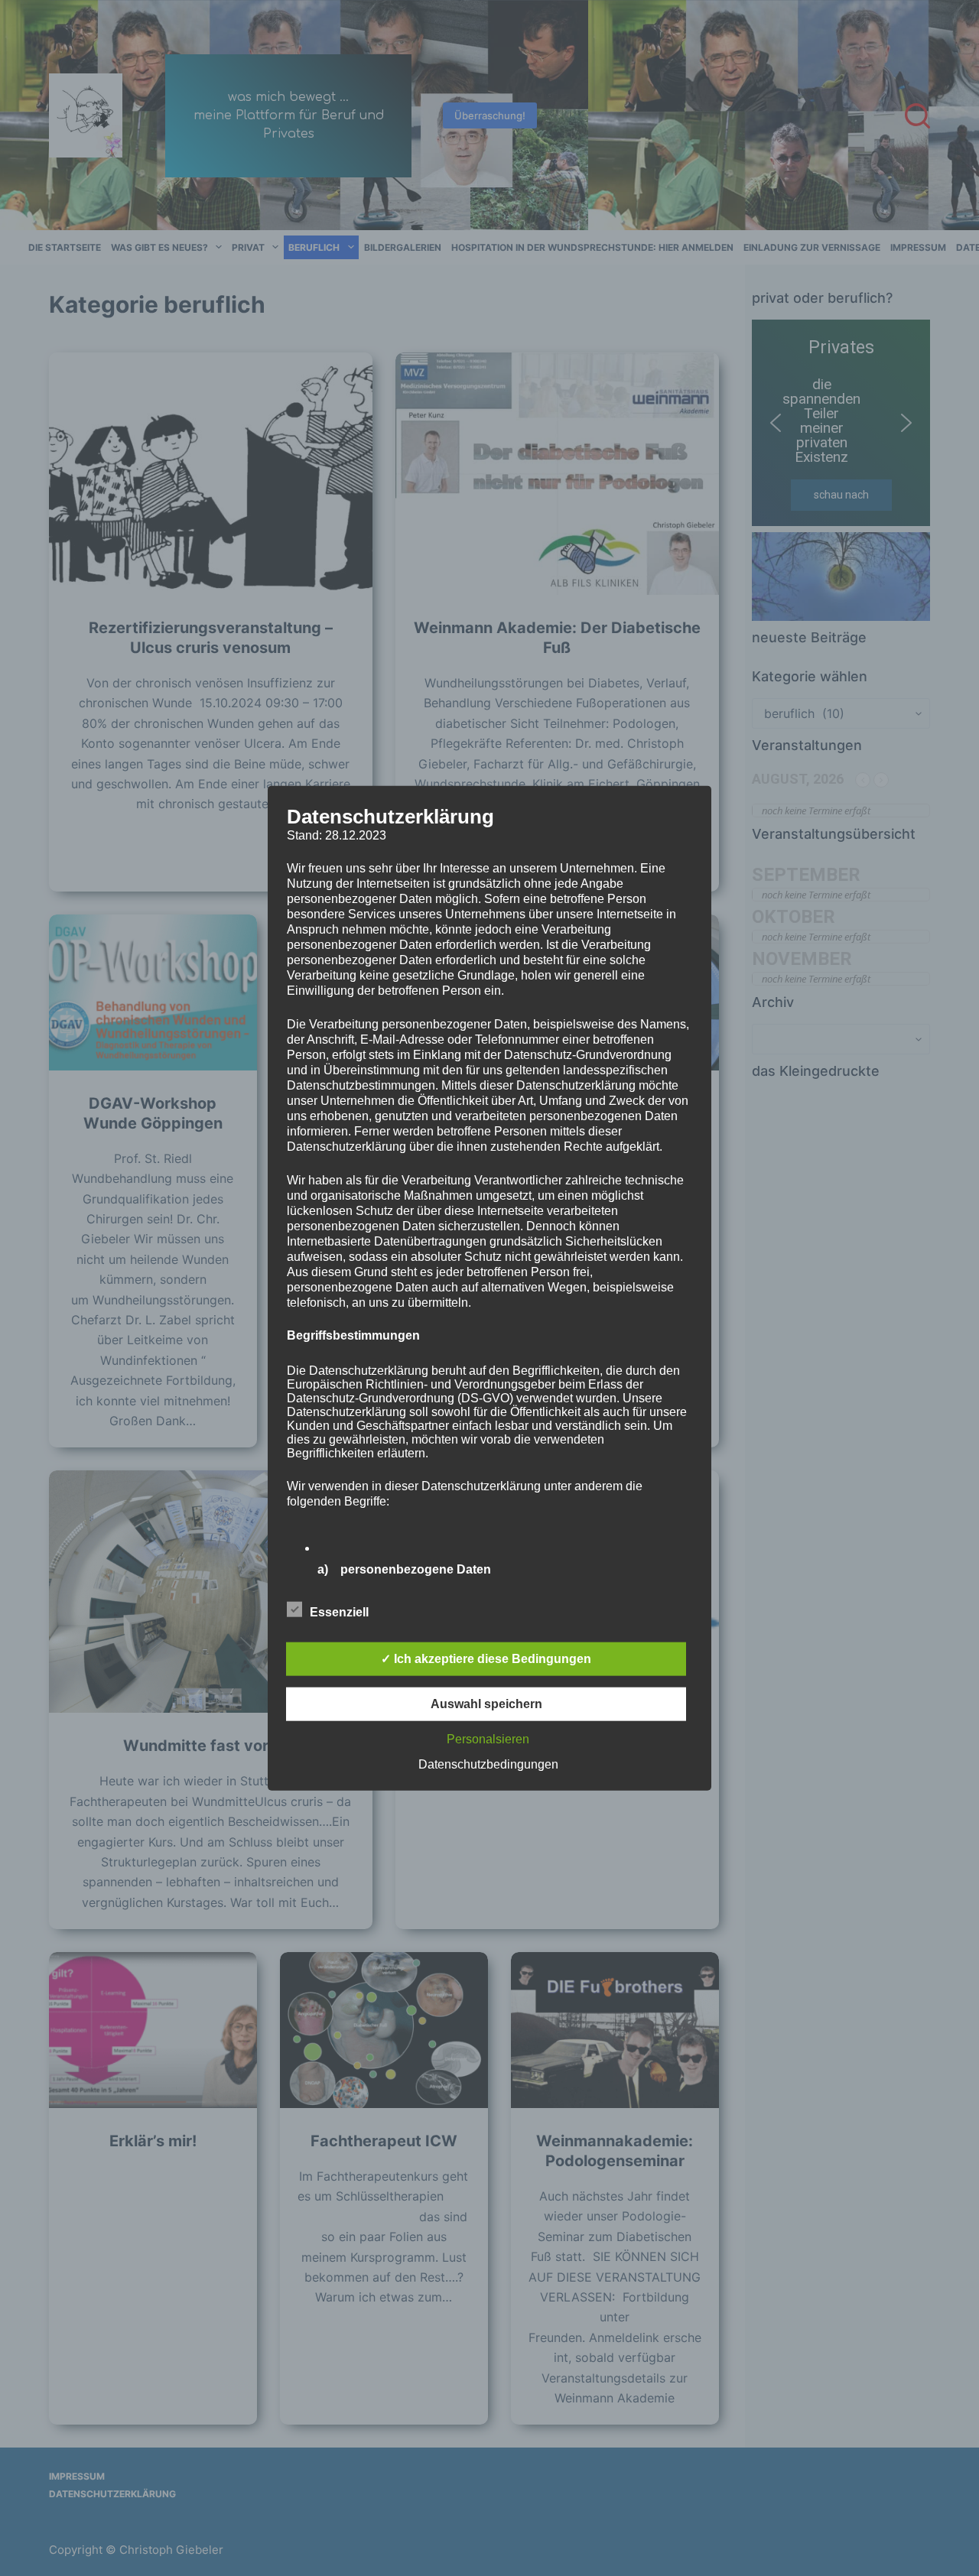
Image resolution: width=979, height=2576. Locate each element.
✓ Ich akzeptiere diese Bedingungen (486, 1659)
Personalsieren (488, 1739)
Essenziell (339, 1612)
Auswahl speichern (486, 1704)
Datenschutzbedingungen (488, 1764)
